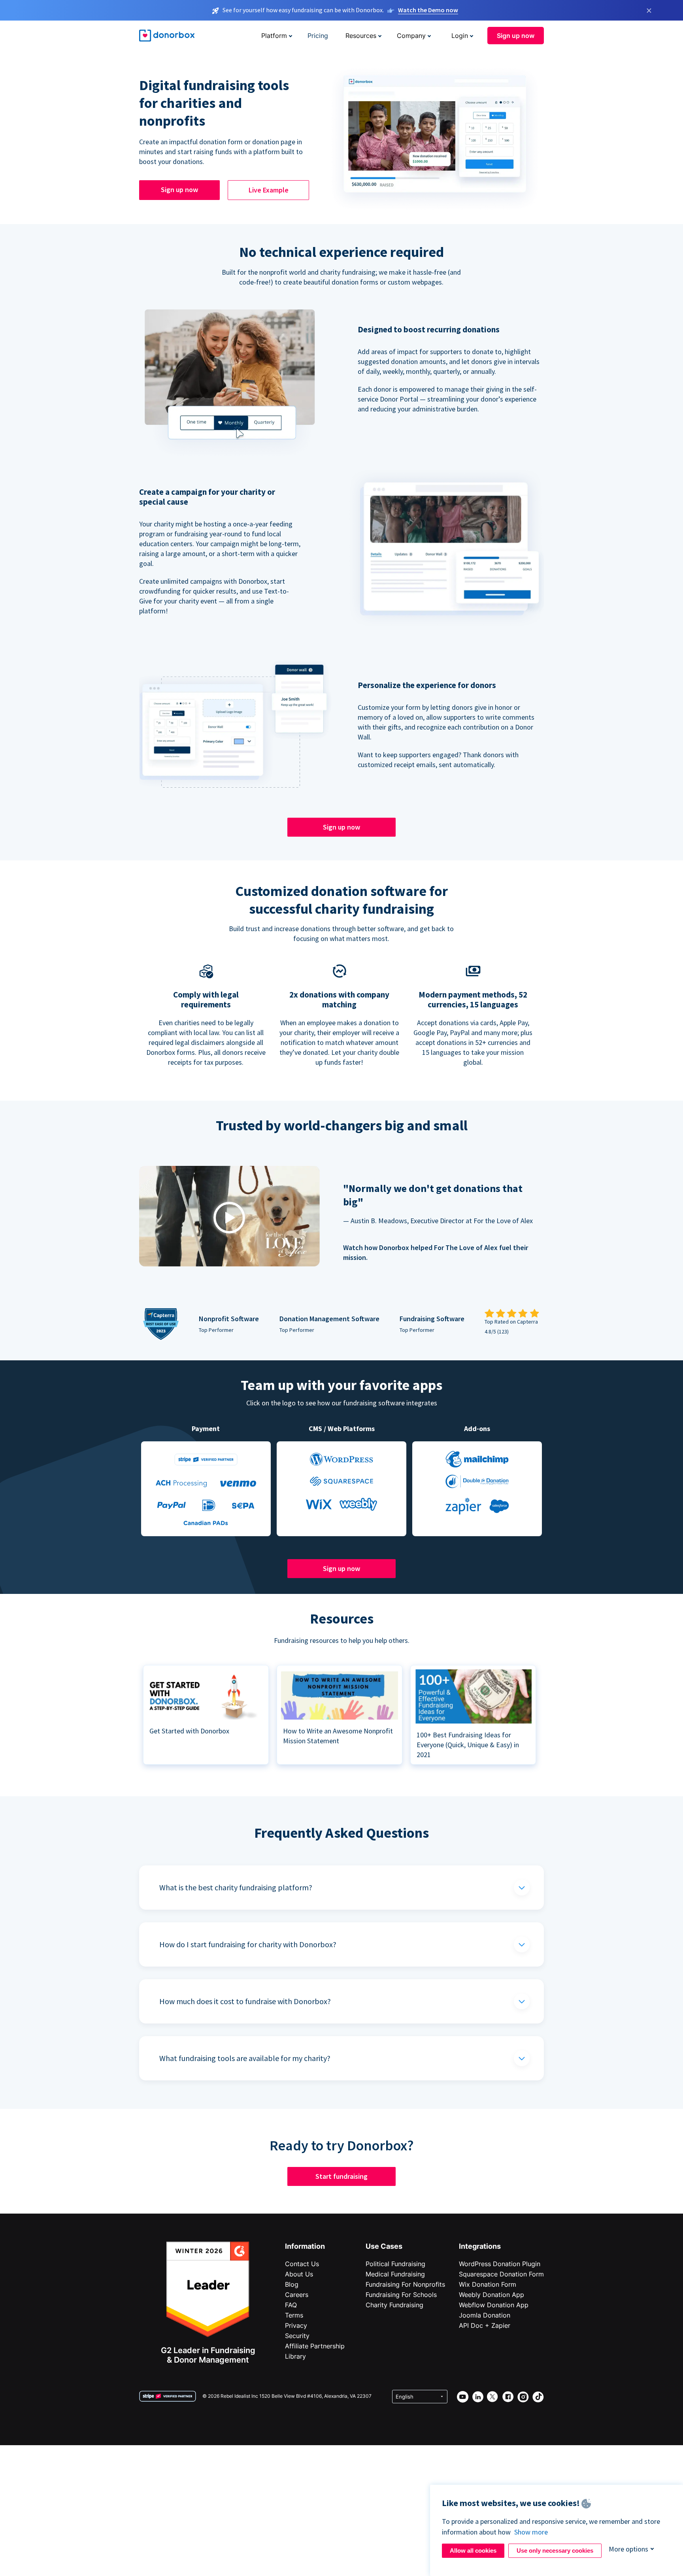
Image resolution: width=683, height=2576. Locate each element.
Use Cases (384, 2246)
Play (229, 1217)
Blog (292, 2284)
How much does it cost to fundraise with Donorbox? (245, 2001)
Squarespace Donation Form (501, 2274)
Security (297, 2336)
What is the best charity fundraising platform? (236, 1887)
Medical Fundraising (395, 2274)
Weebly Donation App (491, 2295)
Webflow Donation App (494, 2305)
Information (305, 2246)
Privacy (296, 2325)
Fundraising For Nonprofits (405, 2284)
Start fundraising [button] (341, 2176)
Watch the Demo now (428, 10)
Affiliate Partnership (315, 2346)
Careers (297, 2295)
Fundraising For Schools (401, 2295)
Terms (294, 2315)
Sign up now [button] (516, 36)
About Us (299, 2274)
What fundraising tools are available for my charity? (245, 2058)
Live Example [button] (269, 190)
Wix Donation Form (488, 2284)
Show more (531, 2532)
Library (295, 2356)
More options (628, 2549)
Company (411, 36)
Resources (361, 36)
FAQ (291, 2305)
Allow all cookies (473, 2551)
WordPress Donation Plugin (500, 2264)
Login (460, 36)
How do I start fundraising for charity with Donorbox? (248, 1944)
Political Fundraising (395, 2264)
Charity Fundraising (394, 2305)
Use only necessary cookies (555, 2551)
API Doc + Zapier (485, 2325)
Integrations (480, 2246)
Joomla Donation (485, 2315)
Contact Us (302, 2264)
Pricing (318, 36)
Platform (274, 36)
